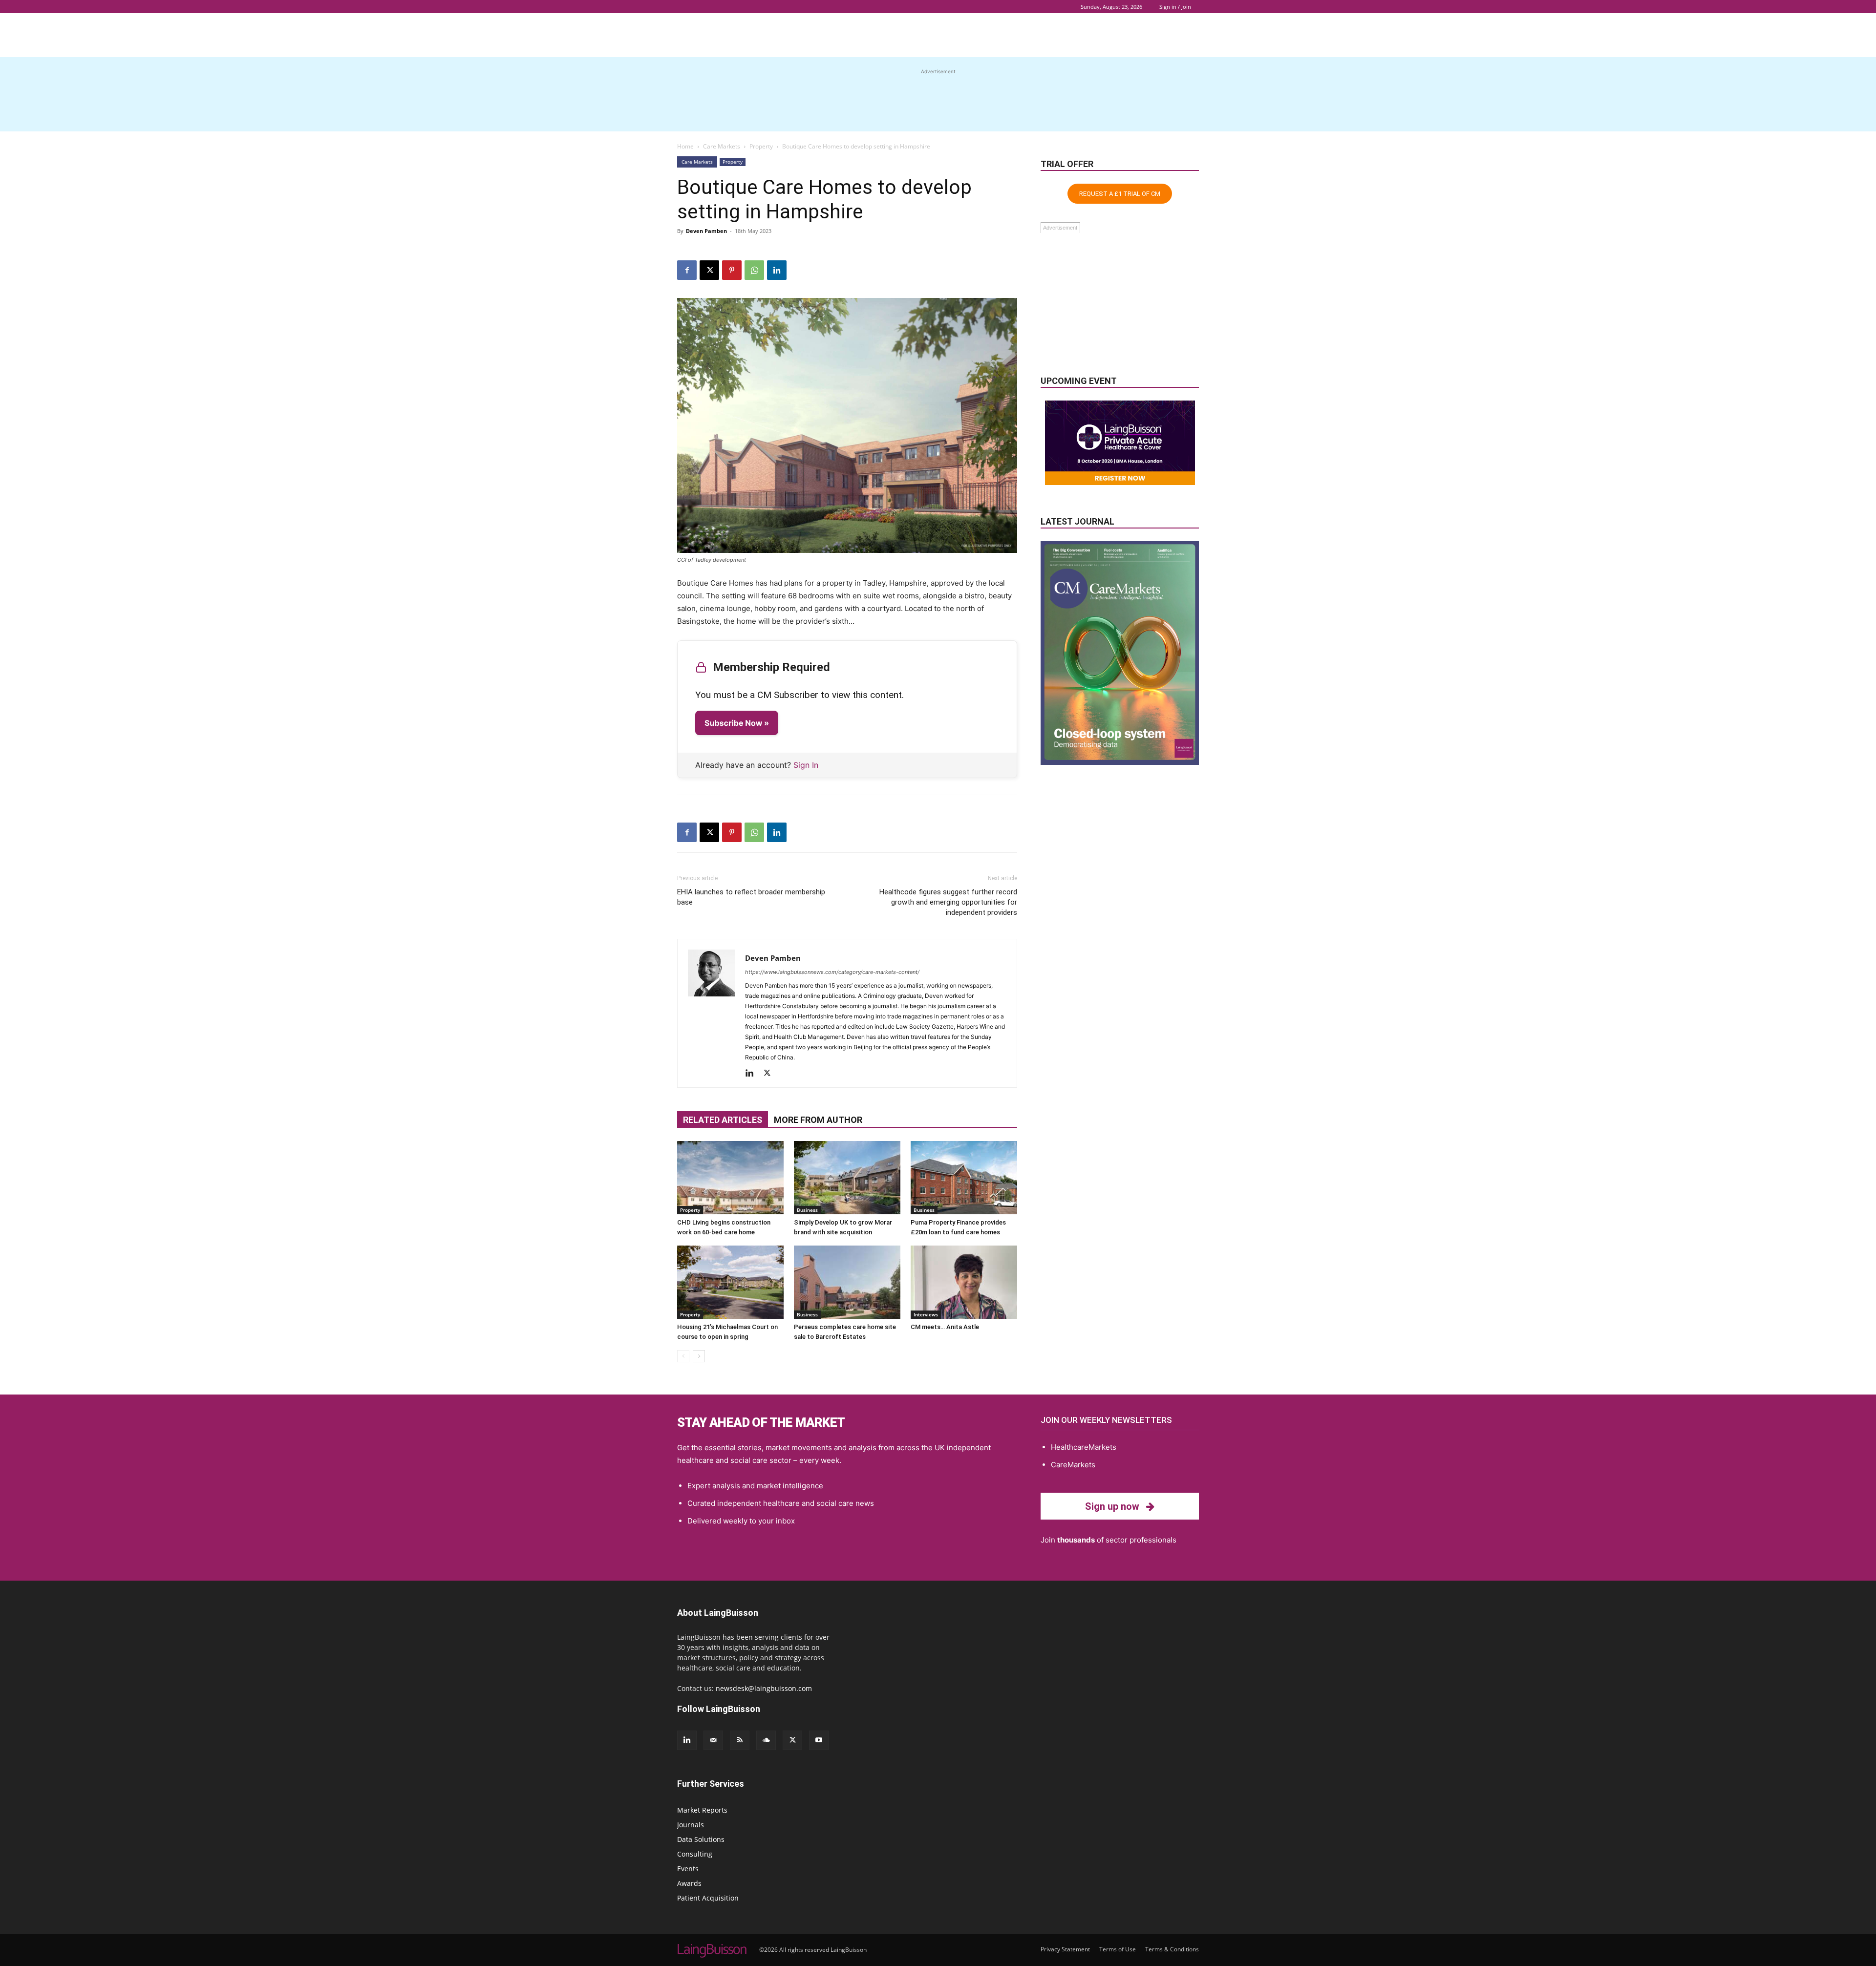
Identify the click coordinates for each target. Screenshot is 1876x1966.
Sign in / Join (1175, 7)
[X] (709, 270)
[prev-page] (683, 1356)
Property (761, 146)
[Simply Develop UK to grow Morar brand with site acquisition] (847, 1178)
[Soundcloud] (766, 1740)
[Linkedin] (777, 270)
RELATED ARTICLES (723, 1120)
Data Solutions (701, 1839)
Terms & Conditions (1172, 1949)
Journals (691, 1825)
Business (807, 1210)
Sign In (806, 765)
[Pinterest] (732, 270)
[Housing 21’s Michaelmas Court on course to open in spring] (730, 1282)
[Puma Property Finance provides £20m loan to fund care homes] (964, 1178)
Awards (689, 1883)
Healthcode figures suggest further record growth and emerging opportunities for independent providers (948, 902)
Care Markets (722, 146)
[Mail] (713, 1740)
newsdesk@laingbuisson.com (764, 1688)
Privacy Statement (1065, 1949)
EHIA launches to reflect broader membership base (751, 897)
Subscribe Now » (737, 723)
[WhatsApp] (754, 270)
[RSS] (740, 1740)
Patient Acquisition (708, 1898)
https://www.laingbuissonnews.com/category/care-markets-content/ (832, 972)
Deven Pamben (706, 231)
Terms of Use (1118, 1949)
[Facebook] (687, 270)
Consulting (695, 1854)
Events (688, 1869)
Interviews (926, 1314)
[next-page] (699, 1356)
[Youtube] (819, 1740)
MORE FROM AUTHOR (818, 1120)
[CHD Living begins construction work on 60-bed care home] (730, 1178)
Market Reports (702, 1810)
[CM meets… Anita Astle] (964, 1282)
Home (685, 146)
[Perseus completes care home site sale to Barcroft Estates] (847, 1282)
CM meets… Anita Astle (945, 1327)
